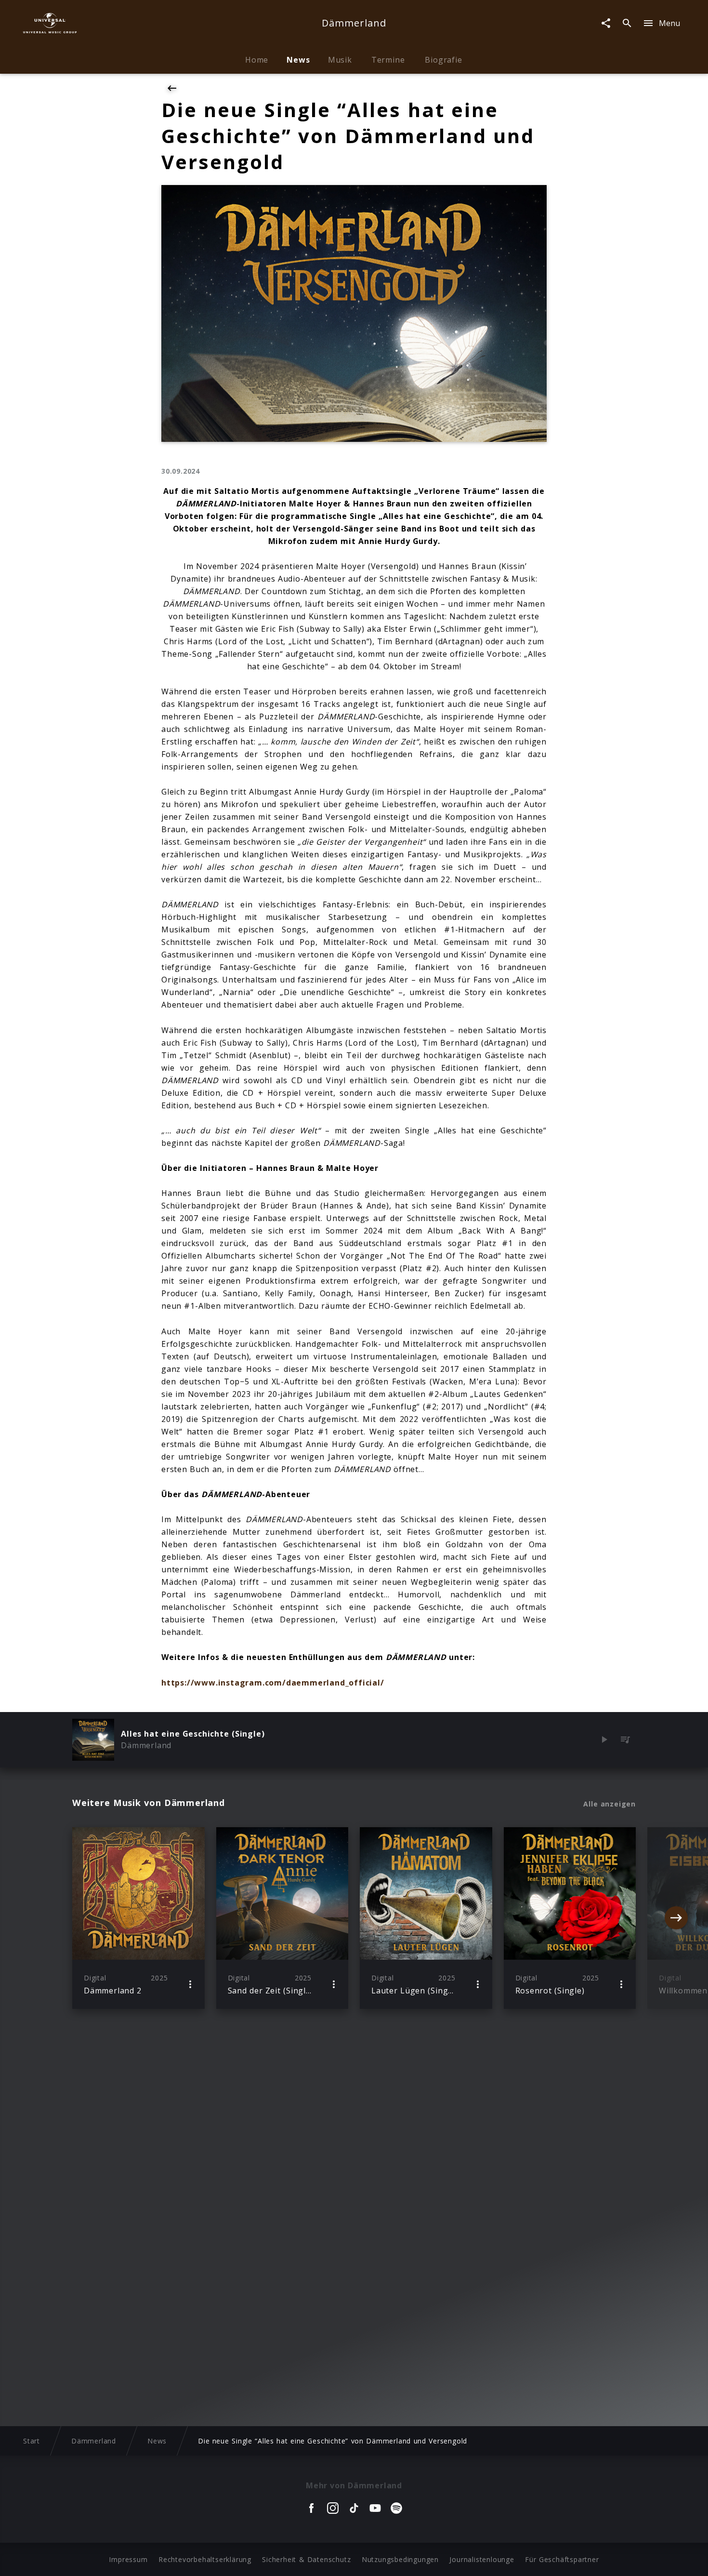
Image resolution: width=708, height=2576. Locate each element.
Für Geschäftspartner (562, 2559)
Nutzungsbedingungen (400, 2559)
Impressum (128, 2559)
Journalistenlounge (482, 2559)
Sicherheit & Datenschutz (306, 2559)
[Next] (676, 1918)
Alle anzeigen (610, 1804)
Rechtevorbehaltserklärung (205, 2559)
